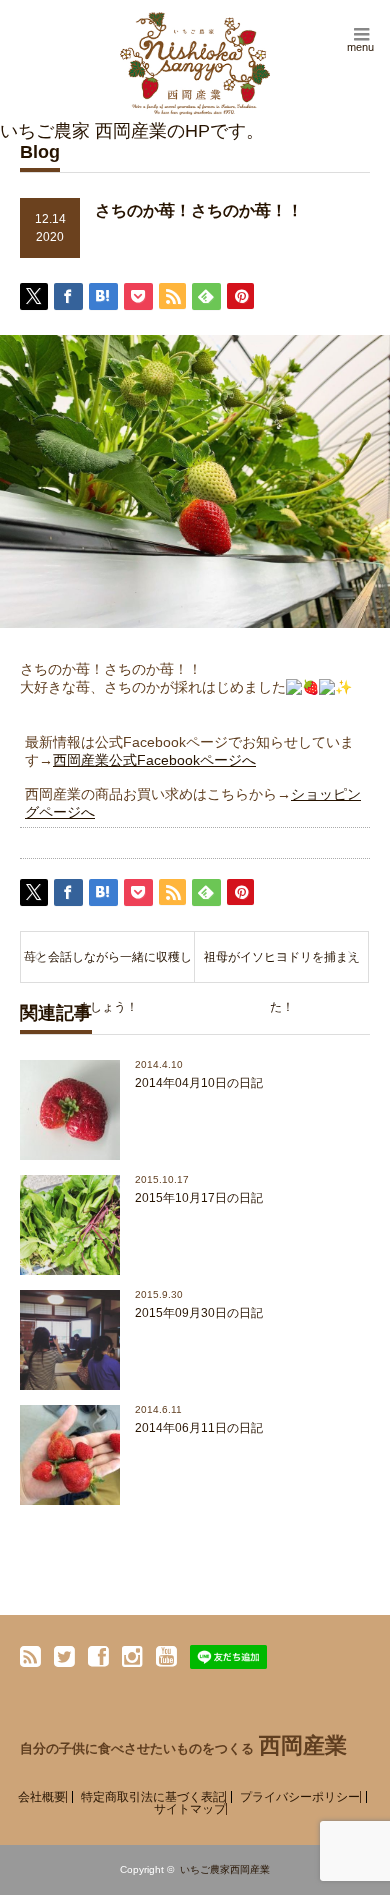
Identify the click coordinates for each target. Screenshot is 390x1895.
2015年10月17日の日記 (199, 1198)
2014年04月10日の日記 (199, 1083)
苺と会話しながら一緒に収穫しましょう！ (108, 966)
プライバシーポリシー (300, 1797)
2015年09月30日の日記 (199, 1313)
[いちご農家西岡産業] (195, 63)
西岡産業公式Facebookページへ (154, 760)
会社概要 (42, 1797)
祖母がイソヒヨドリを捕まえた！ (282, 966)
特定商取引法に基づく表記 (153, 1797)
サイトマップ (190, 1809)
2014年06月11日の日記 (199, 1428)
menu (360, 47)
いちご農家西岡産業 (225, 1869)
